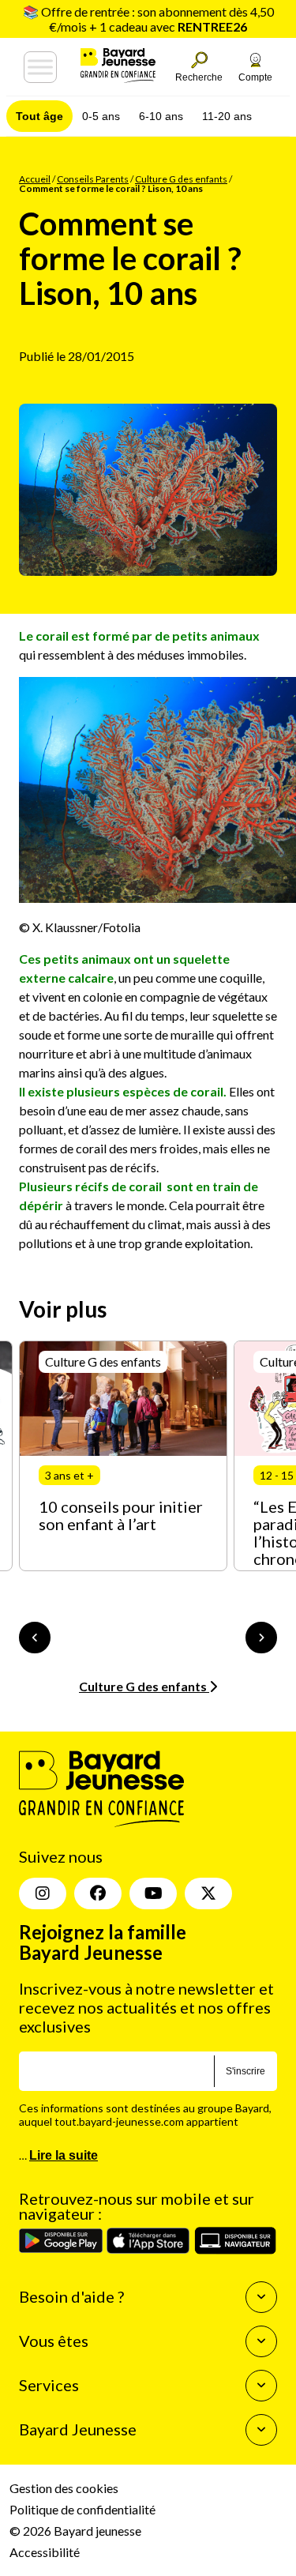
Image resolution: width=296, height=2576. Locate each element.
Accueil (35, 179)
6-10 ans (161, 116)
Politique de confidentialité (82, 2509)
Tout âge (39, 116)
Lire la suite (64, 2155)
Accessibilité (45, 2552)
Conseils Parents (93, 179)
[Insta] (43, 1893)
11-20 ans (227, 116)
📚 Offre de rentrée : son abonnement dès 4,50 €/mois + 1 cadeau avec (148, 19)
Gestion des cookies (64, 2488)
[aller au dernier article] (35, 1638)
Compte (255, 77)
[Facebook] (98, 1893)
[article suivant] (261, 1638)
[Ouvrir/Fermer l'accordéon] (261, 2297)
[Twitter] (208, 1893)
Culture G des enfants (181, 179)
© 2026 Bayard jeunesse (75, 2531)
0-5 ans (101, 116)
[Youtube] (153, 1893)
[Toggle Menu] (40, 67)
